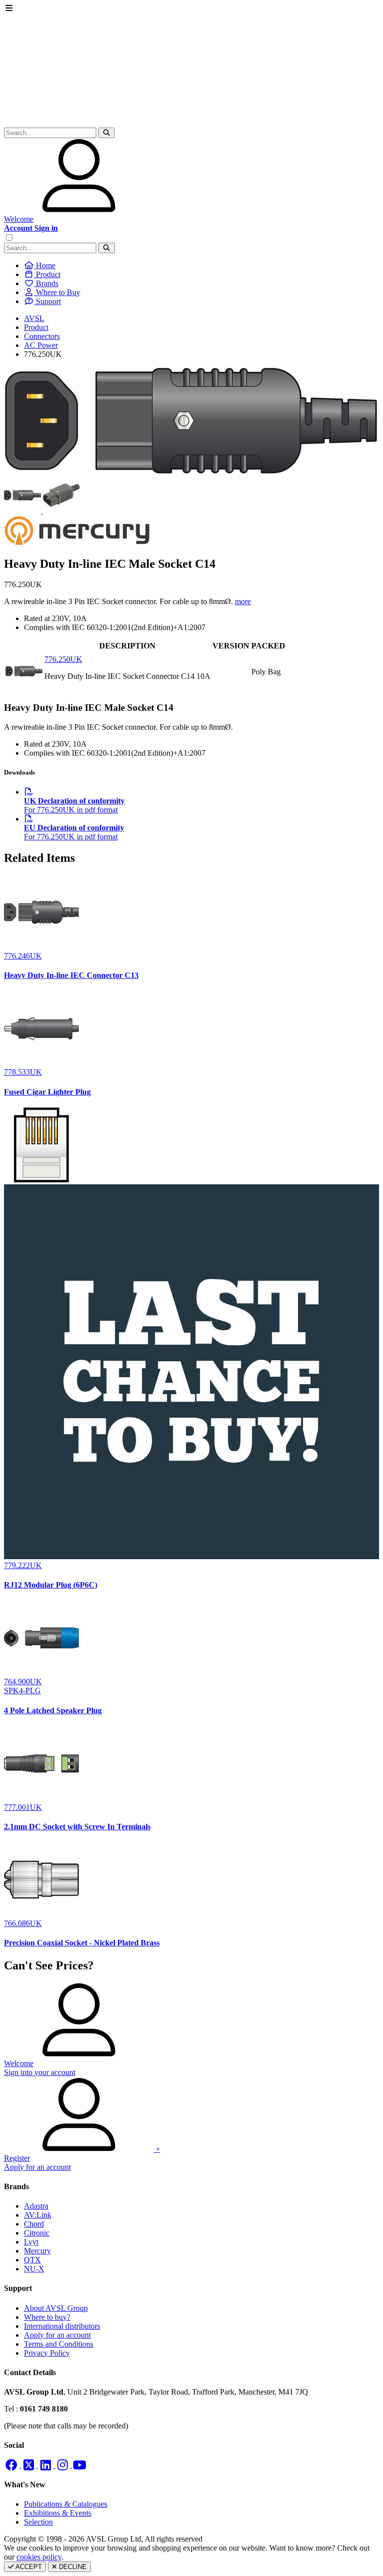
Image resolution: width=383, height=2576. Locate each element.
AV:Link (38, 2215)
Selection (38, 2522)
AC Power (41, 345)
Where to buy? (47, 2317)
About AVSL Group (56, 2308)
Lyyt (31, 2242)
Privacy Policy (47, 2353)
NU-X (34, 2269)
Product (36, 327)
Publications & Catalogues (66, 2504)
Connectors (42, 336)
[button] (106, 133)
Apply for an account (57, 2335)
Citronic (37, 2233)
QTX (32, 2260)
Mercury (37, 2251)
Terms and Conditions (59, 2344)
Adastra (36, 2206)
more (243, 601)
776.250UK (63, 659)
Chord (34, 2224)
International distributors (62, 2326)
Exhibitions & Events (58, 2513)
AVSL (34, 318)
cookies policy (39, 2557)
